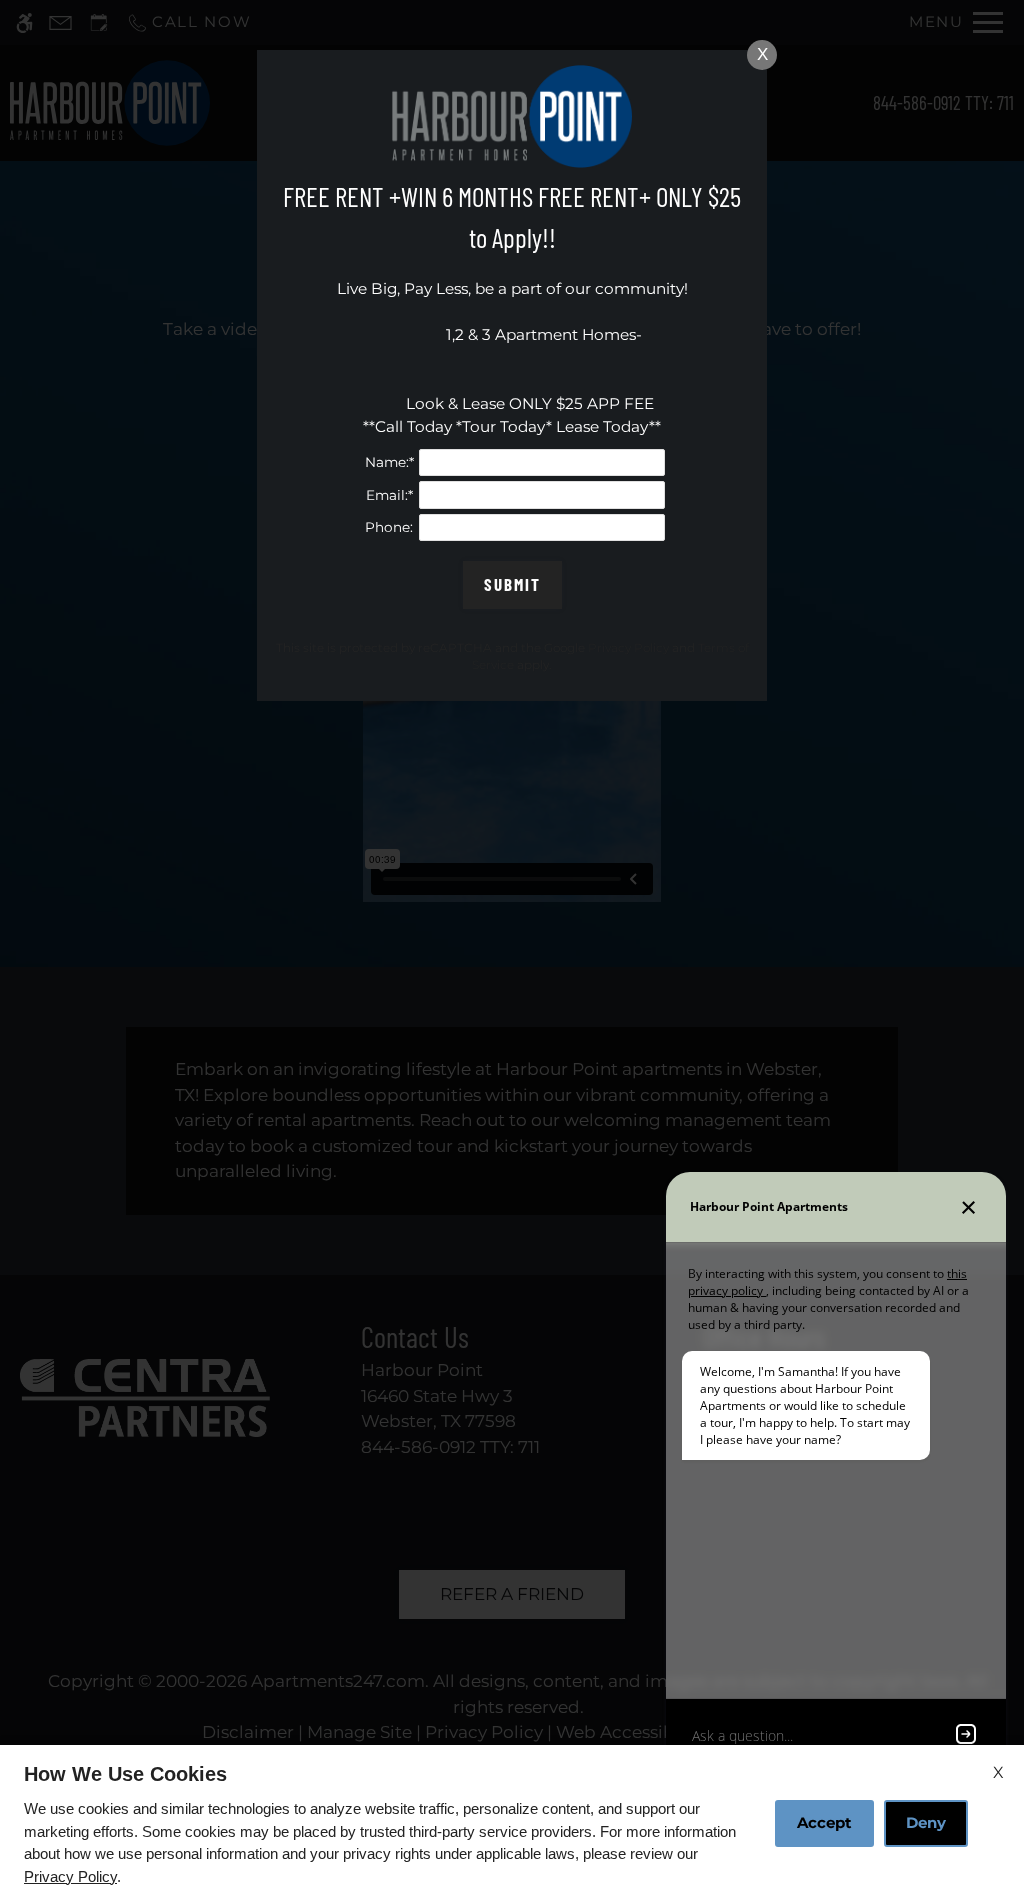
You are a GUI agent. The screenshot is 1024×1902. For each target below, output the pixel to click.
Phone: (389, 527)
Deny (926, 1822)
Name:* (389, 462)
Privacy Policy (70, 1876)
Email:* (389, 495)
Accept (824, 1822)
